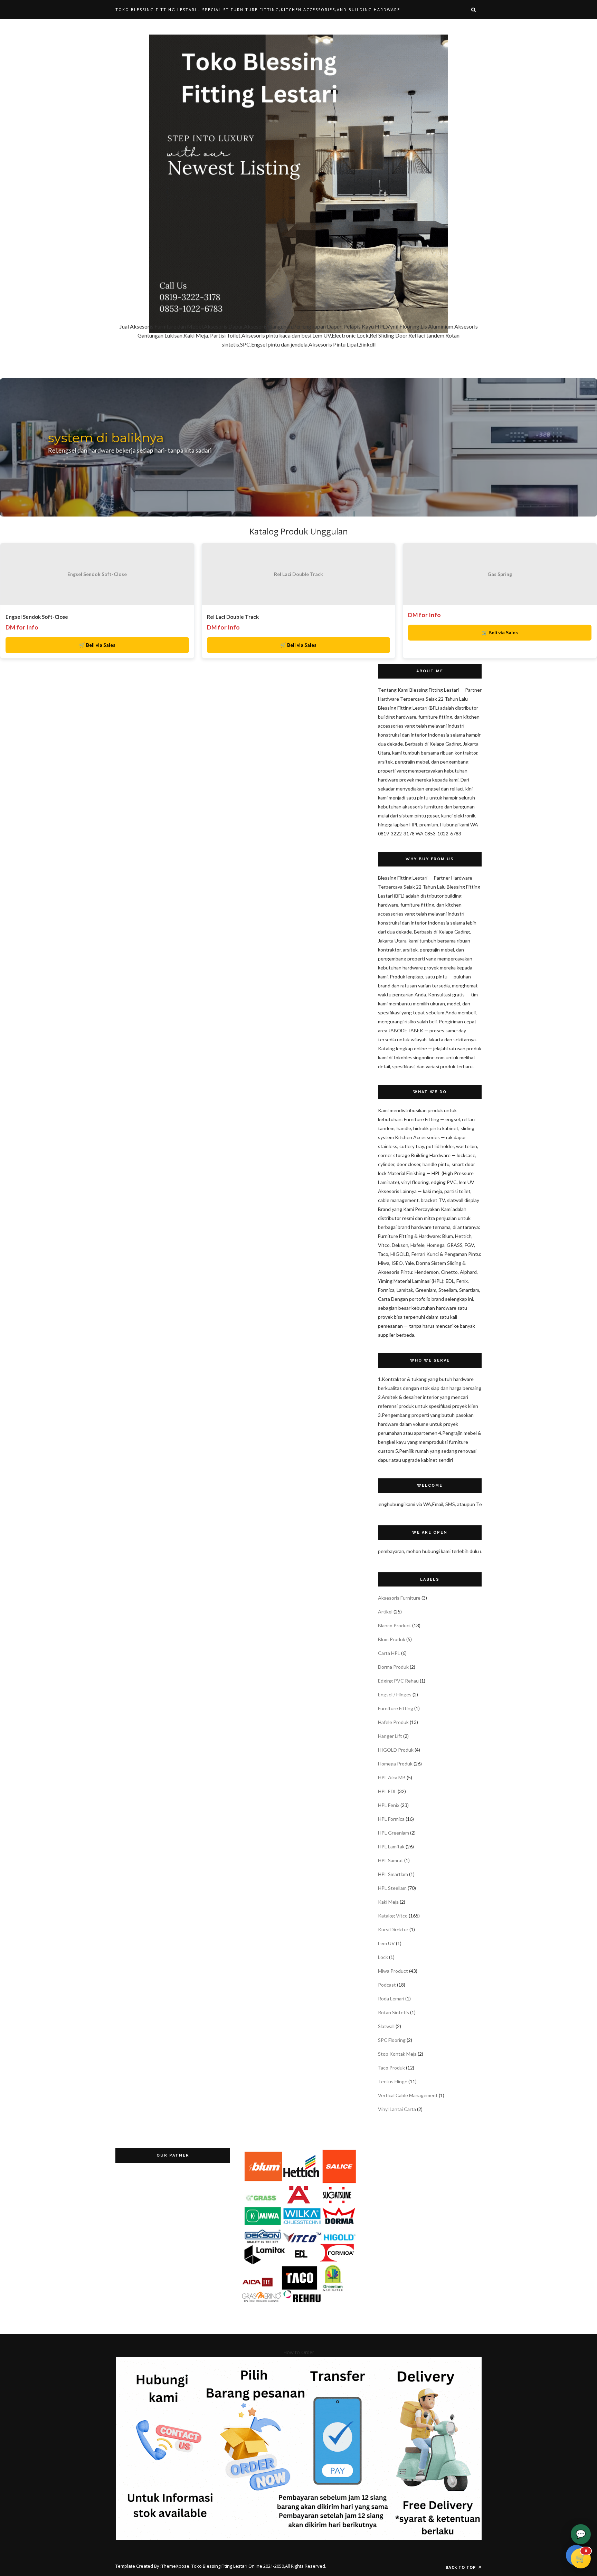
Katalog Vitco (393, 1916)
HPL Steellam (392, 1888)
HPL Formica (391, 1819)
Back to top (461, 2567)
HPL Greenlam (394, 1833)
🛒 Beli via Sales (97, 645)
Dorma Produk (393, 1667)
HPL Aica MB (392, 1777)
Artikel (385, 1612)
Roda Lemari (391, 1999)
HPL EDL (387, 1791)
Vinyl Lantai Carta (397, 2109)
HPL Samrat (391, 1860)
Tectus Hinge (393, 2081)
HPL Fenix (389, 1805)
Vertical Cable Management (408, 2095)
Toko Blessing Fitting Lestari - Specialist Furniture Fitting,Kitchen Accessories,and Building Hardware (258, 10)
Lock (383, 1957)
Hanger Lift (390, 1736)
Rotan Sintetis (394, 2012)
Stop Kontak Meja (397, 2054)
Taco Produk (391, 2068)
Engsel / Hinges (395, 1694)
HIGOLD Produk (396, 1750)
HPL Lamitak (391, 1846)
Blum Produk (392, 1639)
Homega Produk (395, 1764)
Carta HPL (389, 1653)
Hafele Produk (393, 1722)
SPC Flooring (392, 2040)
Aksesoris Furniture (399, 1598)
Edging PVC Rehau (398, 1681)
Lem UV (386, 1943)
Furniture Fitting (396, 1708)
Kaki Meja (388, 1902)
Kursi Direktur (393, 1929)
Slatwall (386, 2026)
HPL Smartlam (393, 1874)
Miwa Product (393, 1971)
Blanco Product (395, 1625)
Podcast (387, 1985)
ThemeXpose (175, 2566)
